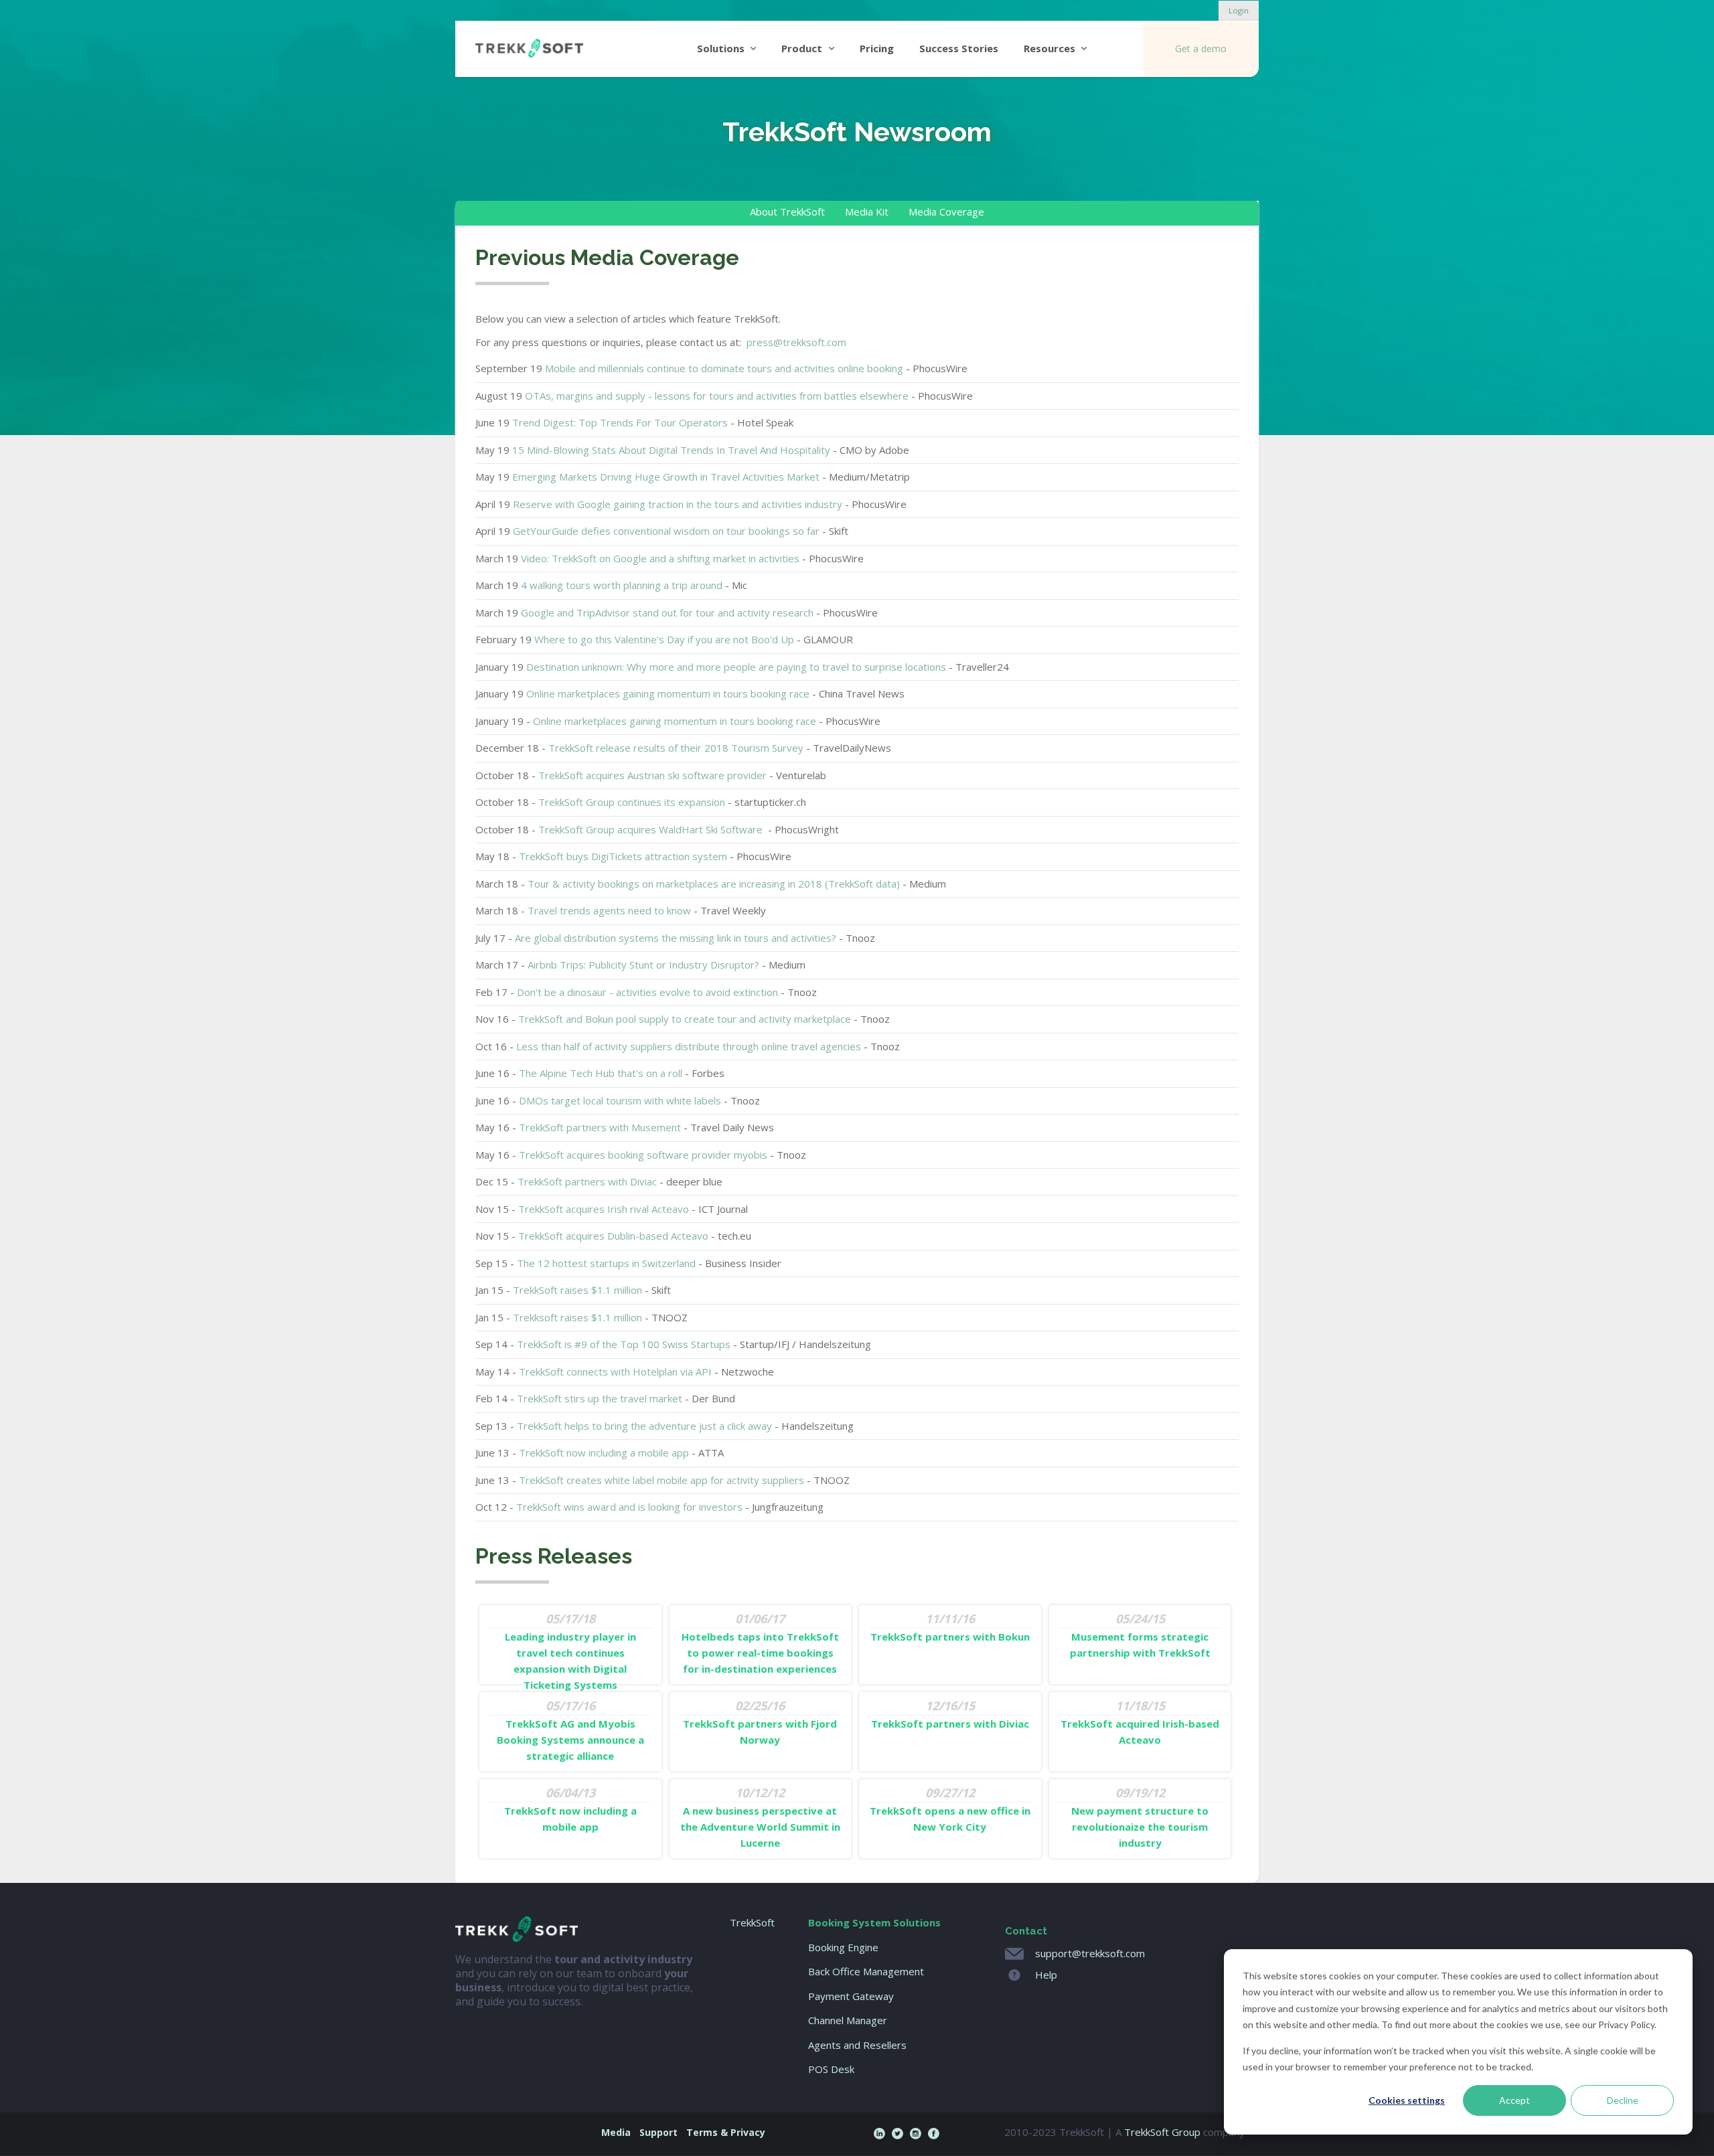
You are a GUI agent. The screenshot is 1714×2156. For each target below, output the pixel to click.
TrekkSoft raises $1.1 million (577, 1290)
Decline (1623, 2100)
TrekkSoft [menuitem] (752, 1922)
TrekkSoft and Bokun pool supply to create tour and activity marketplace (685, 1019)
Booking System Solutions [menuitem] (874, 1922)
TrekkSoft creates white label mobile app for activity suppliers (661, 1480)
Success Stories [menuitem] (959, 48)
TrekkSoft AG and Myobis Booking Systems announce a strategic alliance (570, 1730)
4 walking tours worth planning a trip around (622, 585)
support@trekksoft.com (1090, 1953)
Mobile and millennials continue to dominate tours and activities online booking (724, 368)
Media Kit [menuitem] (867, 212)
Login (1239, 10)
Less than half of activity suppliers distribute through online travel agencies (689, 1046)
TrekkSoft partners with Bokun (950, 1627)
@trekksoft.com (796, 342)
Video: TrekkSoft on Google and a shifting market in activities (660, 558)
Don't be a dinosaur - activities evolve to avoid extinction (647, 992)
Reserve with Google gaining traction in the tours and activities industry (678, 504)
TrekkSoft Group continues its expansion (632, 802)
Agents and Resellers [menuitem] (857, 2045)
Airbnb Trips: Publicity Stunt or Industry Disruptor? (643, 965)
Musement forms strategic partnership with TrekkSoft (1140, 1635)
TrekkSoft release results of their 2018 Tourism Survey (676, 748)
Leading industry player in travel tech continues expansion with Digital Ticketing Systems (570, 1651)
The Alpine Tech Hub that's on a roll (601, 1073)
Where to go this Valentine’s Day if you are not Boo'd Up (664, 639)
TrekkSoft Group (1162, 2132)
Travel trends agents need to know (609, 910)
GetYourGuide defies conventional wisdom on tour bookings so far (666, 531)
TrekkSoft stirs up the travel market (600, 1398)
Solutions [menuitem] (721, 48)
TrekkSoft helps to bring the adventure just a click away (646, 1426)
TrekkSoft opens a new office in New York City (950, 1809)
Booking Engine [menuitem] (843, 1947)
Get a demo (1201, 49)
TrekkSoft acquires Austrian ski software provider (652, 775)
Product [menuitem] (802, 48)
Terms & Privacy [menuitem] (726, 2132)
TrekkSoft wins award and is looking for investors (629, 1507)
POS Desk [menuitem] (831, 2069)
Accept (1514, 2100)
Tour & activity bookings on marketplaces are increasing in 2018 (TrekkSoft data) (714, 884)
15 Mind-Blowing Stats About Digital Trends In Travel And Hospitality (671, 450)
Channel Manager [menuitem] (848, 2020)
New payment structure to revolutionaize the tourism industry (1140, 1817)
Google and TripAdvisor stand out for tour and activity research (667, 612)
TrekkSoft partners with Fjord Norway (760, 1722)
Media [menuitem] (616, 2132)
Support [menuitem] (658, 2132)
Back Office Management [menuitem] (866, 1972)
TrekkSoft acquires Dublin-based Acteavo (613, 1236)
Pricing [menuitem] (877, 48)
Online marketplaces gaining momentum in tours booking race (668, 693)
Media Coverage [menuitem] (946, 212)
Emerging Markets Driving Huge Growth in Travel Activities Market (666, 477)
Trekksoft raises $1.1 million (577, 1317)
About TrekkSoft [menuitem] (787, 212)
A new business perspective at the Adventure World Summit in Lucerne (760, 1817)
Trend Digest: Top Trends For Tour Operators (620, 422)
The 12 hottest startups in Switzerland (606, 1263)
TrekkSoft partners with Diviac (587, 1181)
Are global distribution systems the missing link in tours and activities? (677, 938)
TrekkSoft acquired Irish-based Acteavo (1140, 1722)
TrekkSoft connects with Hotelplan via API (615, 1372)
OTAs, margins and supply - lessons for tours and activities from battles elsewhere (717, 396)
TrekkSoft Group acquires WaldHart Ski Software (652, 829)
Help (1046, 1975)
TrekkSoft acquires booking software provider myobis (643, 1155)
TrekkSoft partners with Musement (600, 1127)
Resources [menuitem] (1049, 48)
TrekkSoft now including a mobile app (604, 1453)
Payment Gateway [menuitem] (851, 1996)
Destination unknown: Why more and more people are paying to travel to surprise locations (736, 667)
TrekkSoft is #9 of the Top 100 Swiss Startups (624, 1344)
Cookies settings (1407, 2100)
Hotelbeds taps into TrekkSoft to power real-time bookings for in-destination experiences (760, 1643)
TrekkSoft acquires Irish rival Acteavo (604, 1209)
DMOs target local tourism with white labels (620, 1100)
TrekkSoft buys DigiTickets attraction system (623, 856)
